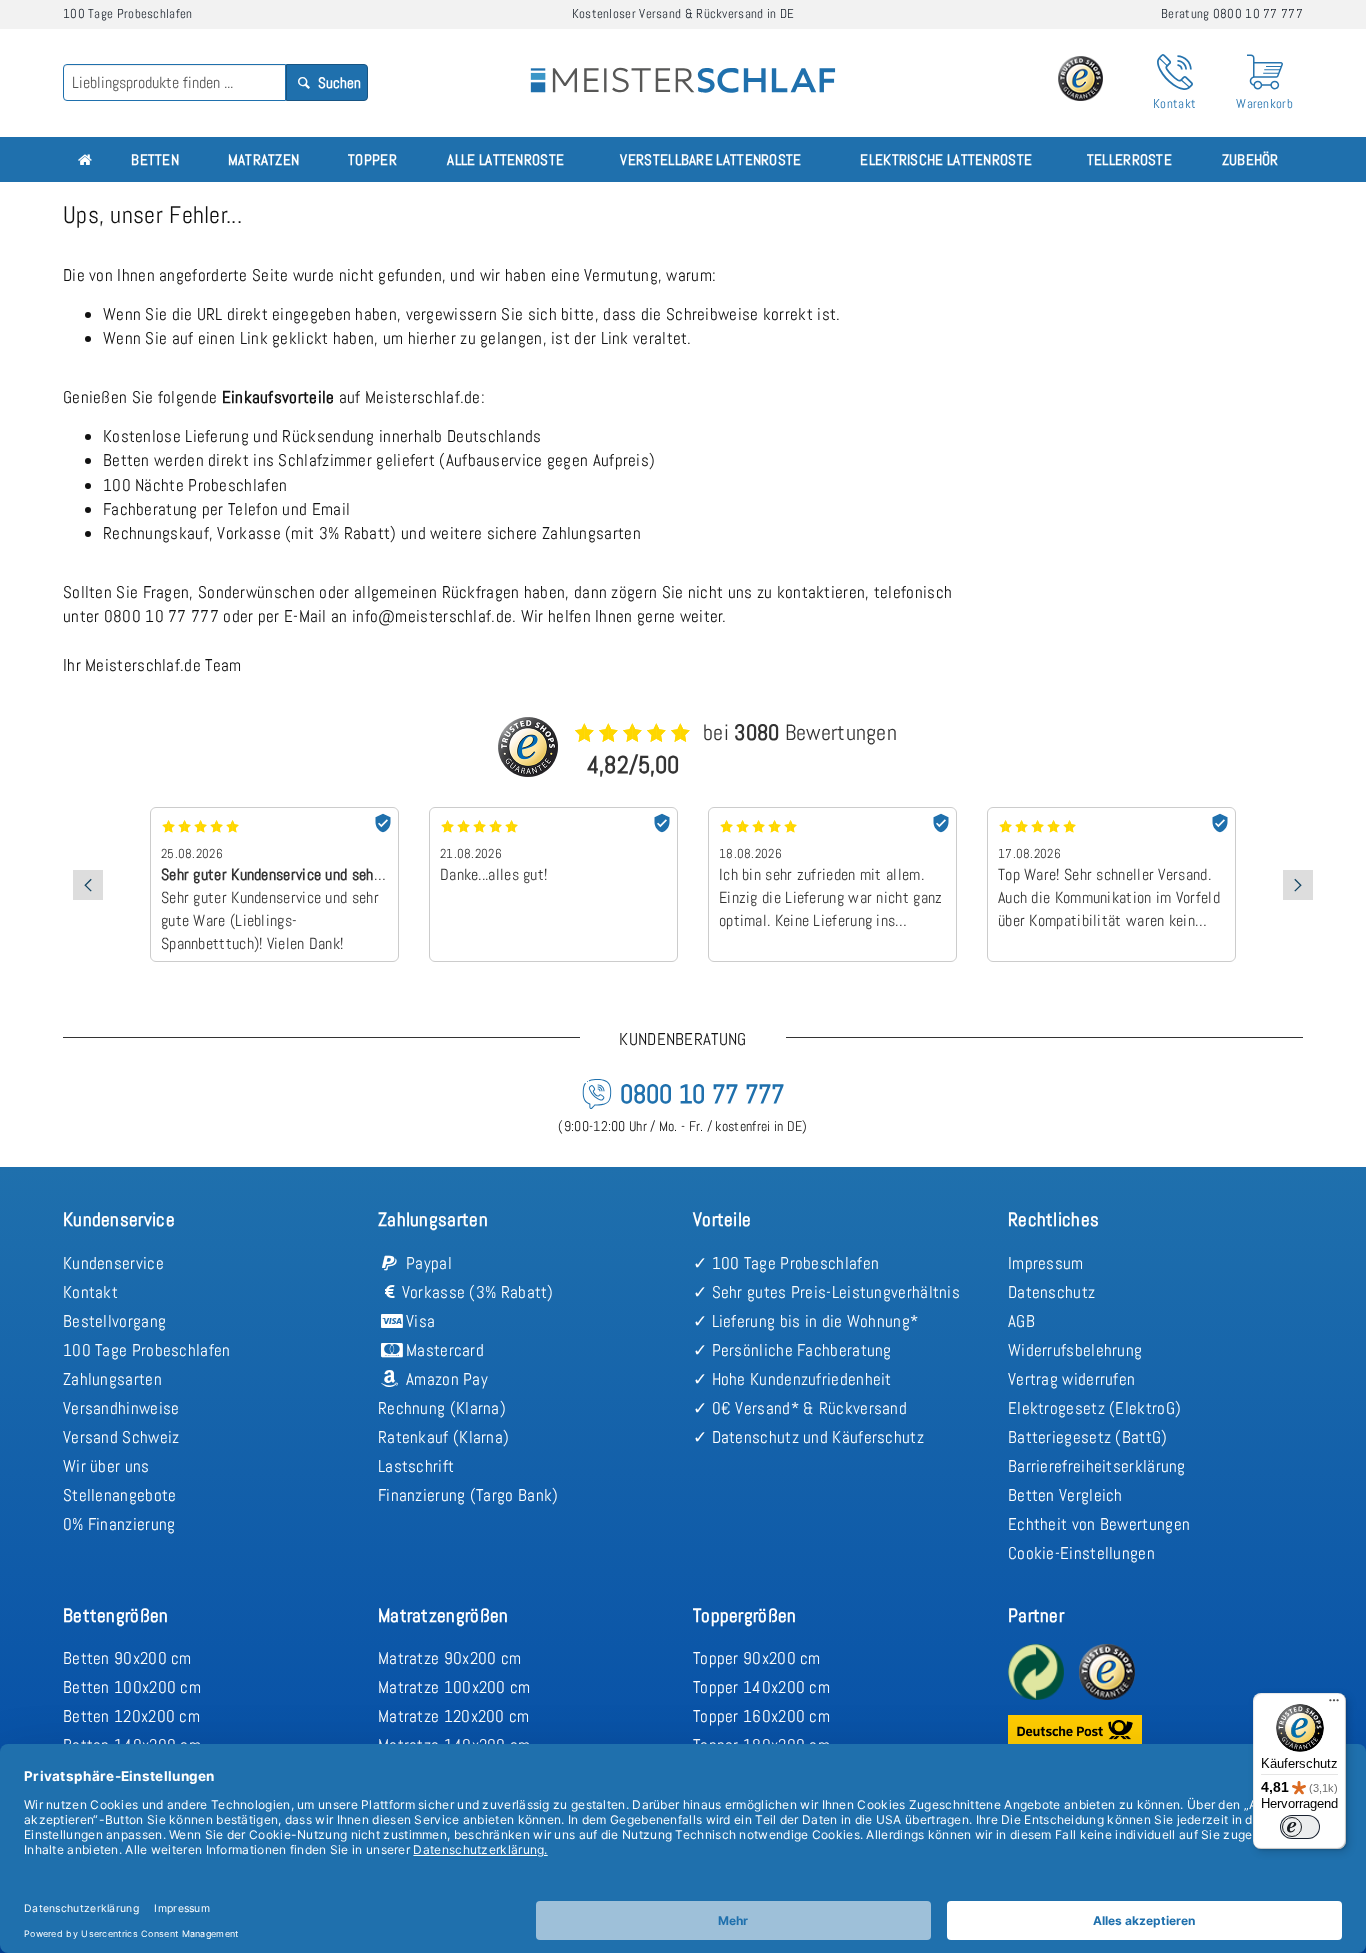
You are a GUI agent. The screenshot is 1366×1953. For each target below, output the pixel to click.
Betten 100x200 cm (132, 1687)
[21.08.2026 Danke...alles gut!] (553, 814)
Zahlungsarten (112, 1379)
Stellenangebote (120, 1495)
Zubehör (1250, 159)
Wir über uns (106, 1466)
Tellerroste (1129, 159)
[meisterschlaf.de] (683, 66)
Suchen (338, 82)
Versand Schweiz (121, 1437)
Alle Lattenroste (505, 159)
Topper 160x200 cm (761, 1716)
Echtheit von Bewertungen (1099, 1524)
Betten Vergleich (1065, 1495)
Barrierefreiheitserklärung (1097, 1466)
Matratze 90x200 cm (449, 1658)
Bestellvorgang (114, 1321)
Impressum (1046, 1263)
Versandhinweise (121, 1408)
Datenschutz (1051, 1292)
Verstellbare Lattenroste (710, 159)
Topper (372, 159)
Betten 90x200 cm (127, 1658)
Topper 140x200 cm (761, 1687)
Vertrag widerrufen (1071, 1379)
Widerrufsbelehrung (1075, 1350)
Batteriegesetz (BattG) (1088, 1437)
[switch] (1300, 1827)
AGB (1021, 1321)
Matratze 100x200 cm (454, 1687)
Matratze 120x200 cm (454, 1716)
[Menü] (1334, 1705)
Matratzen (264, 159)
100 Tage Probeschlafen (147, 1350)
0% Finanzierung (119, 1524)
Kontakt (90, 1292)
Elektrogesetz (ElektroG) (1094, 1408)
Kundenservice (113, 1263)
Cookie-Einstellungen (1081, 1553)
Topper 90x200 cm (757, 1658)
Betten (155, 159)
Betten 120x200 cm (131, 1716)
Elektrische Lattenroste (946, 159)
